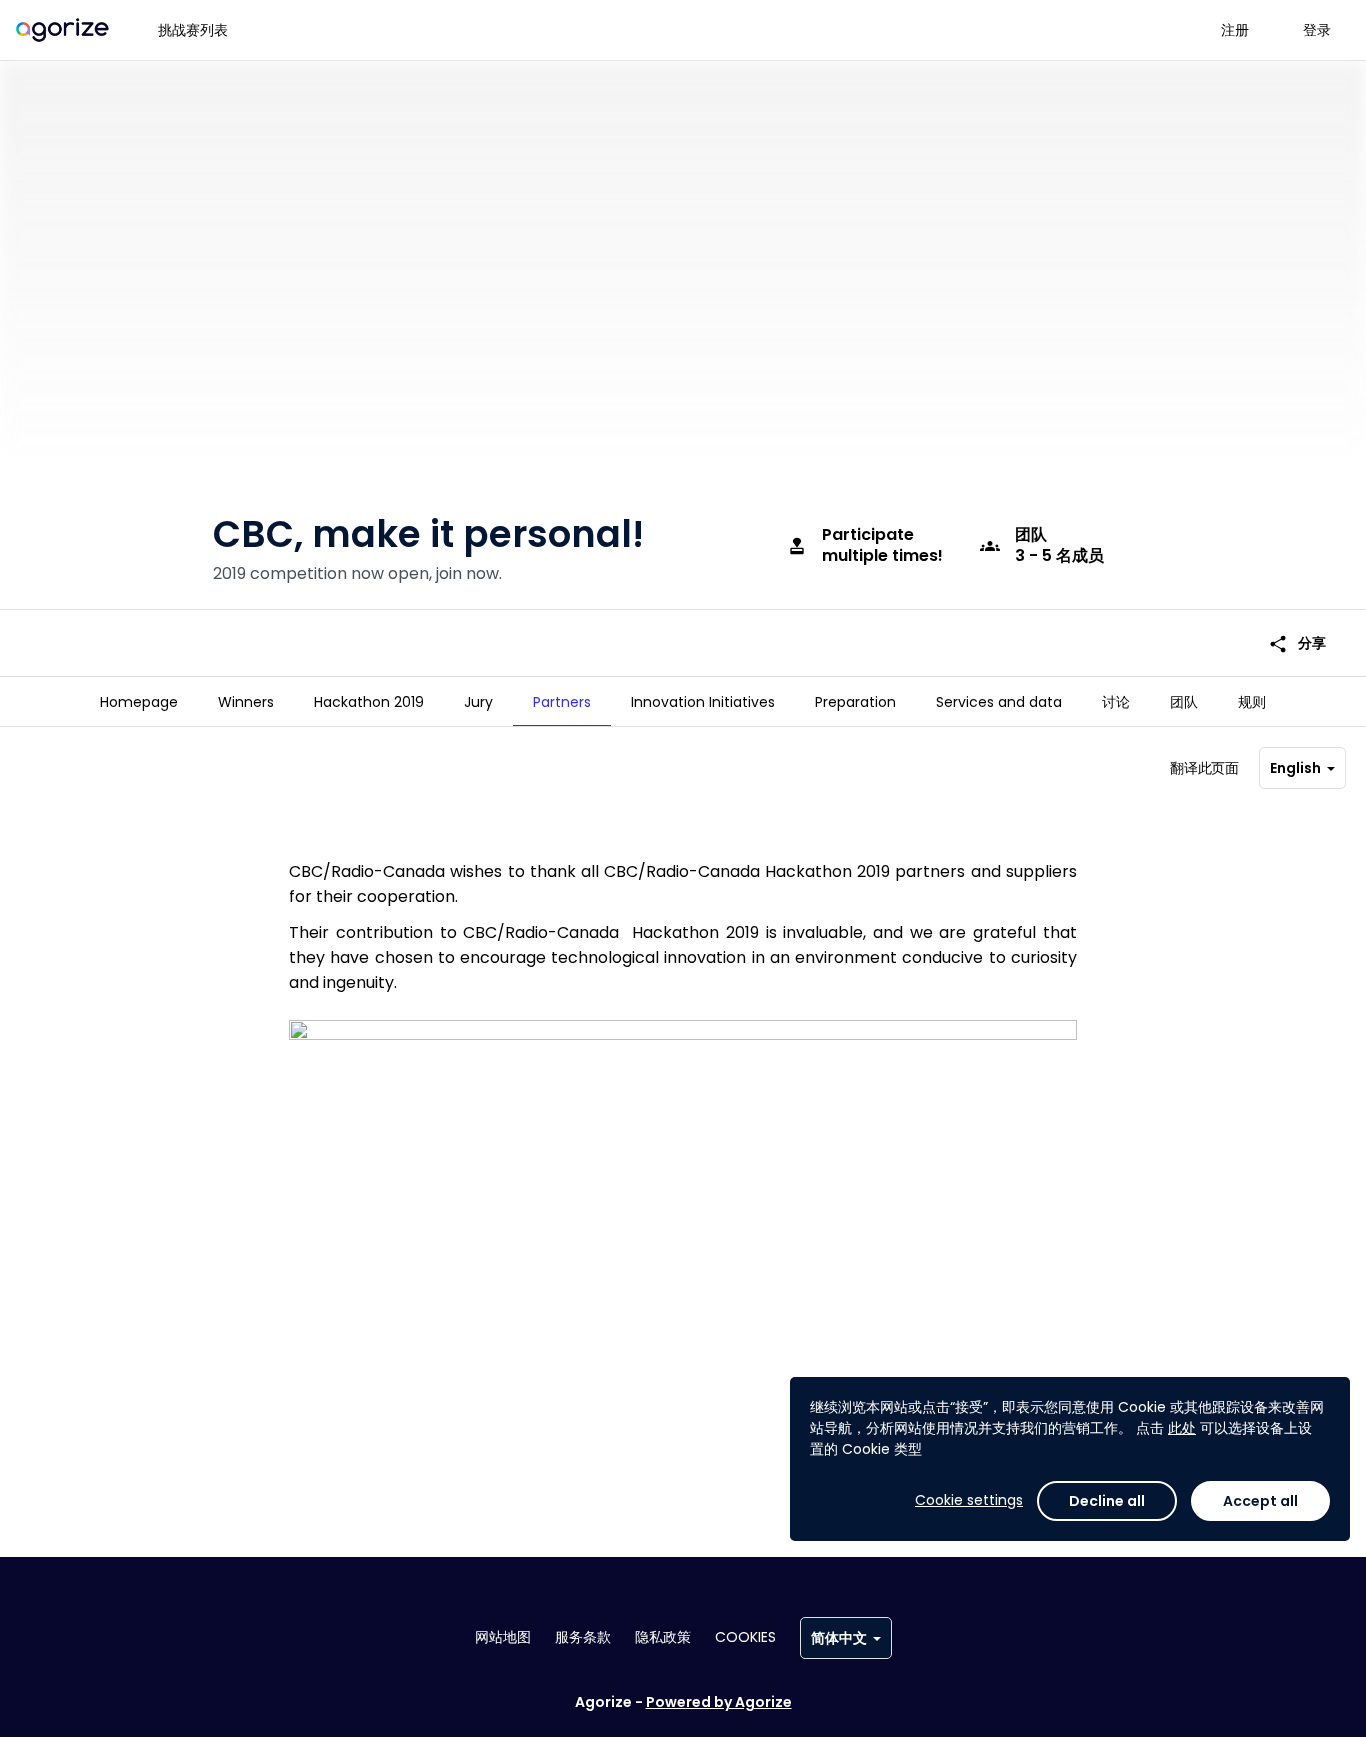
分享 (1297, 643)
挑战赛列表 (193, 30)
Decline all (1107, 1501)
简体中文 (839, 1638)
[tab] (139, 702)
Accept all (1260, 1501)
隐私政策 (663, 1637)
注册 (1235, 30)
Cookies (745, 1637)
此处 (1182, 1428)
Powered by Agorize (719, 1702)
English (1295, 768)
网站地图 (503, 1637)
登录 (1317, 30)
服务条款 (583, 1637)
